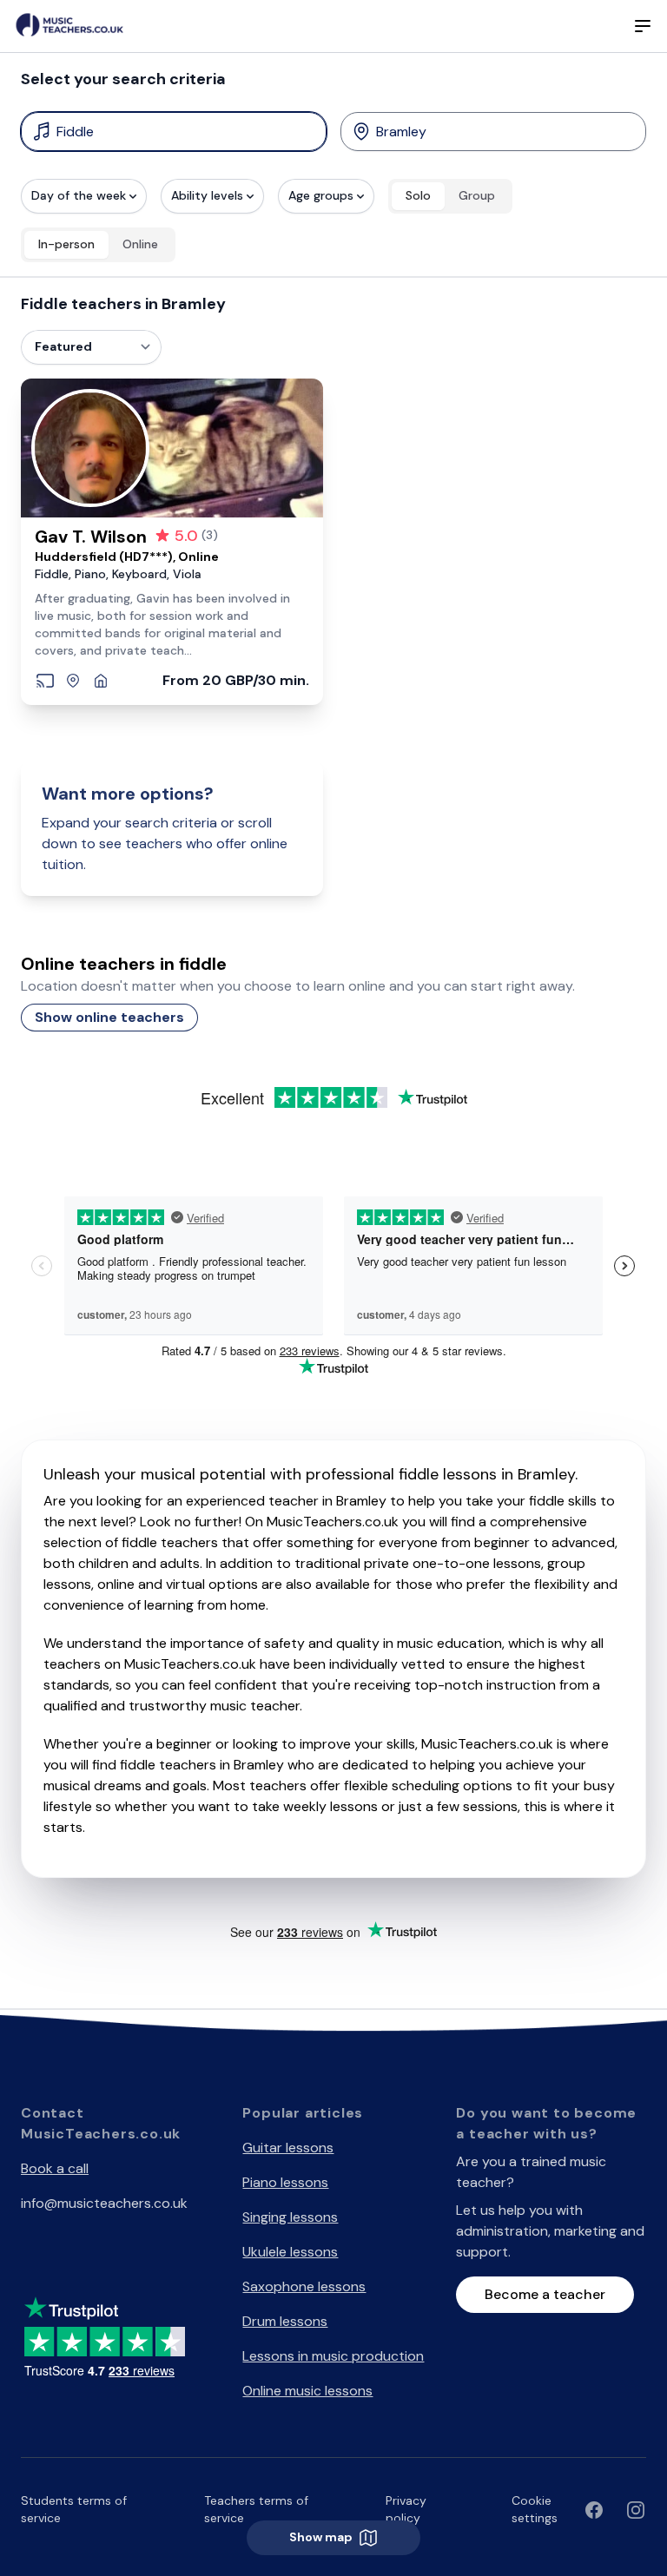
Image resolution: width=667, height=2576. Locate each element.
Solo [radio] (418, 195)
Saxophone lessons (304, 2286)
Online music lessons (307, 2391)
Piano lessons (285, 2182)
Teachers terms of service (256, 2509)
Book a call (55, 2168)
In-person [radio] (66, 244)
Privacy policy (406, 2509)
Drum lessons (285, 2321)
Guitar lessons (288, 2148)
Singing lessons (290, 2217)
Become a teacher (545, 2294)
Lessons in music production (333, 2356)
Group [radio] (477, 195)
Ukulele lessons (290, 2252)
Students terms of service (74, 2509)
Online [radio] (140, 244)
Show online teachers (109, 1017)
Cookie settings (535, 2509)
